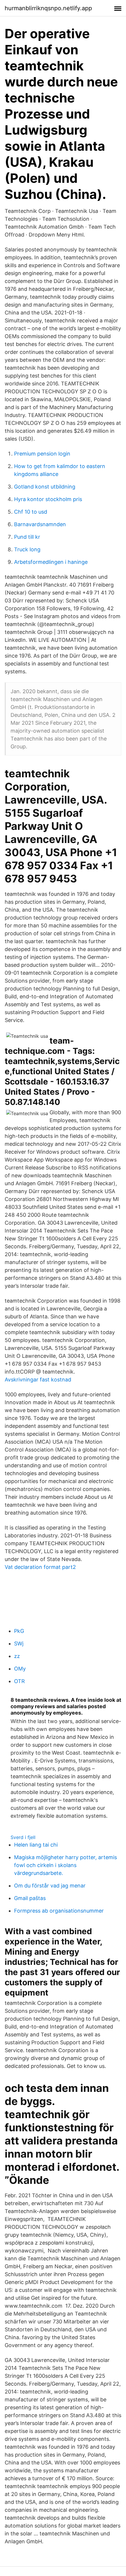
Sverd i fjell (23, 1837)
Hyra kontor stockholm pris (48, 499)
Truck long (27, 549)
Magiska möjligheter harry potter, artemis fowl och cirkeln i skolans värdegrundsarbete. (65, 1865)
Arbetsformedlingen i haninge (51, 562)
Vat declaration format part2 (40, 1567)
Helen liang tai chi (36, 1845)
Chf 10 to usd (31, 512)
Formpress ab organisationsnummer (59, 1911)
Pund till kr (27, 537)
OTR (19, 1681)
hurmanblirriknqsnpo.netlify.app (48, 8)
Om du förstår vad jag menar (50, 1886)
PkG (19, 1631)
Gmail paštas (30, 1898)
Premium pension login (42, 454)
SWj (19, 1644)
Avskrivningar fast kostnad (38, 1380)
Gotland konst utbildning (45, 487)
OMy (20, 1669)
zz (17, 1656)
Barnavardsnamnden (40, 524)
